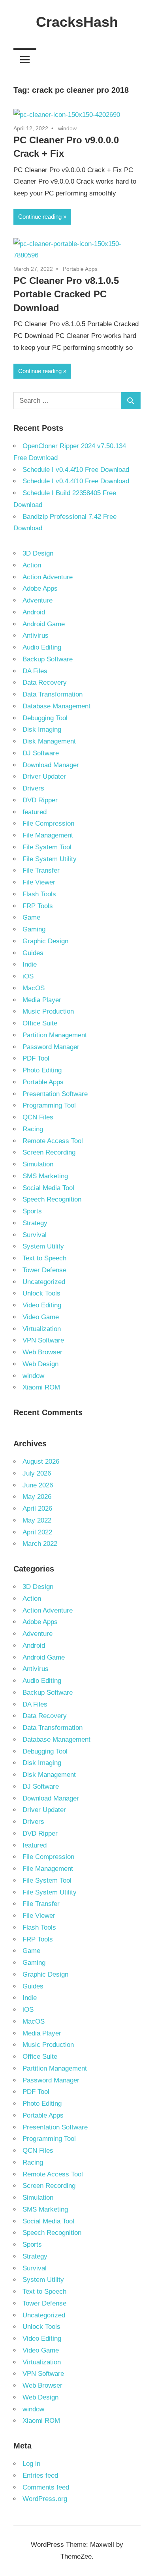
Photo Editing (42, 1070)
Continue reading (40, 217)
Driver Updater (44, 776)
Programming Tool (49, 1105)
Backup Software (48, 659)
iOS (28, 976)
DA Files (35, 671)
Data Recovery (45, 682)
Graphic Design (45, 941)
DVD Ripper (40, 800)
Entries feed (40, 2476)
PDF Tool (36, 1058)
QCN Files (38, 1117)
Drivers (33, 788)
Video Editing (42, 1305)
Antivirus (36, 636)
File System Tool (47, 847)
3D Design (38, 553)
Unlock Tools (41, 1293)
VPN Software (43, 1340)
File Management (48, 835)
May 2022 (37, 1520)
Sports (32, 1211)
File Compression (48, 823)
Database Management (56, 706)
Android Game (44, 624)
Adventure (38, 600)
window (67, 128)
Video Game (41, 1317)
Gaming (34, 929)
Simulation (38, 1164)
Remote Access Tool (53, 1141)
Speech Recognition (52, 1199)
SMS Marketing (45, 1176)
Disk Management (49, 741)
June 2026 (38, 1485)
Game (31, 917)
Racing (33, 1129)
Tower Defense (44, 1270)
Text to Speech (44, 1258)
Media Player (42, 1000)
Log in (31, 2464)
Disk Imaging (42, 729)
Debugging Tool (45, 718)
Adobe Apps (40, 589)
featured (35, 812)
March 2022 (40, 1544)
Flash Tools (39, 894)
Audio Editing (42, 647)
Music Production (48, 1011)
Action (32, 565)
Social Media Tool (48, 1188)
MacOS (34, 988)
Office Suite (40, 1023)
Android (34, 612)
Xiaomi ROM (41, 1387)
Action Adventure (48, 577)
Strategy (35, 1223)
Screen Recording (49, 1152)
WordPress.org (45, 2499)
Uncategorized (44, 1282)
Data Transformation (53, 694)
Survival (35, 1235)
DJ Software (41, 753)
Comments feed (46, 2487)
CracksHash (77, 22)
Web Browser (42, 1352)
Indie (30, 964)
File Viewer (39, 882)
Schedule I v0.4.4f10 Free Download (76, 470)
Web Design (40, 1364)
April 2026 (37, 1509)
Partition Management (55, 1035)
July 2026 (37, 1473)
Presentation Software (55, 1094)
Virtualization (42, 1329)
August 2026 (41, 1462)
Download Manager (51, 765)
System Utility (43, 1246)
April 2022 (37, 1532)
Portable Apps (80, 269)
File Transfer (41, 870)
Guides (33, 953)
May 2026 (37, 1497)
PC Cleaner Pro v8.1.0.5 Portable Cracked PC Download (66, 294)
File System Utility (50, 859)
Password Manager (51, 1047)
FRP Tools (38, 906)
